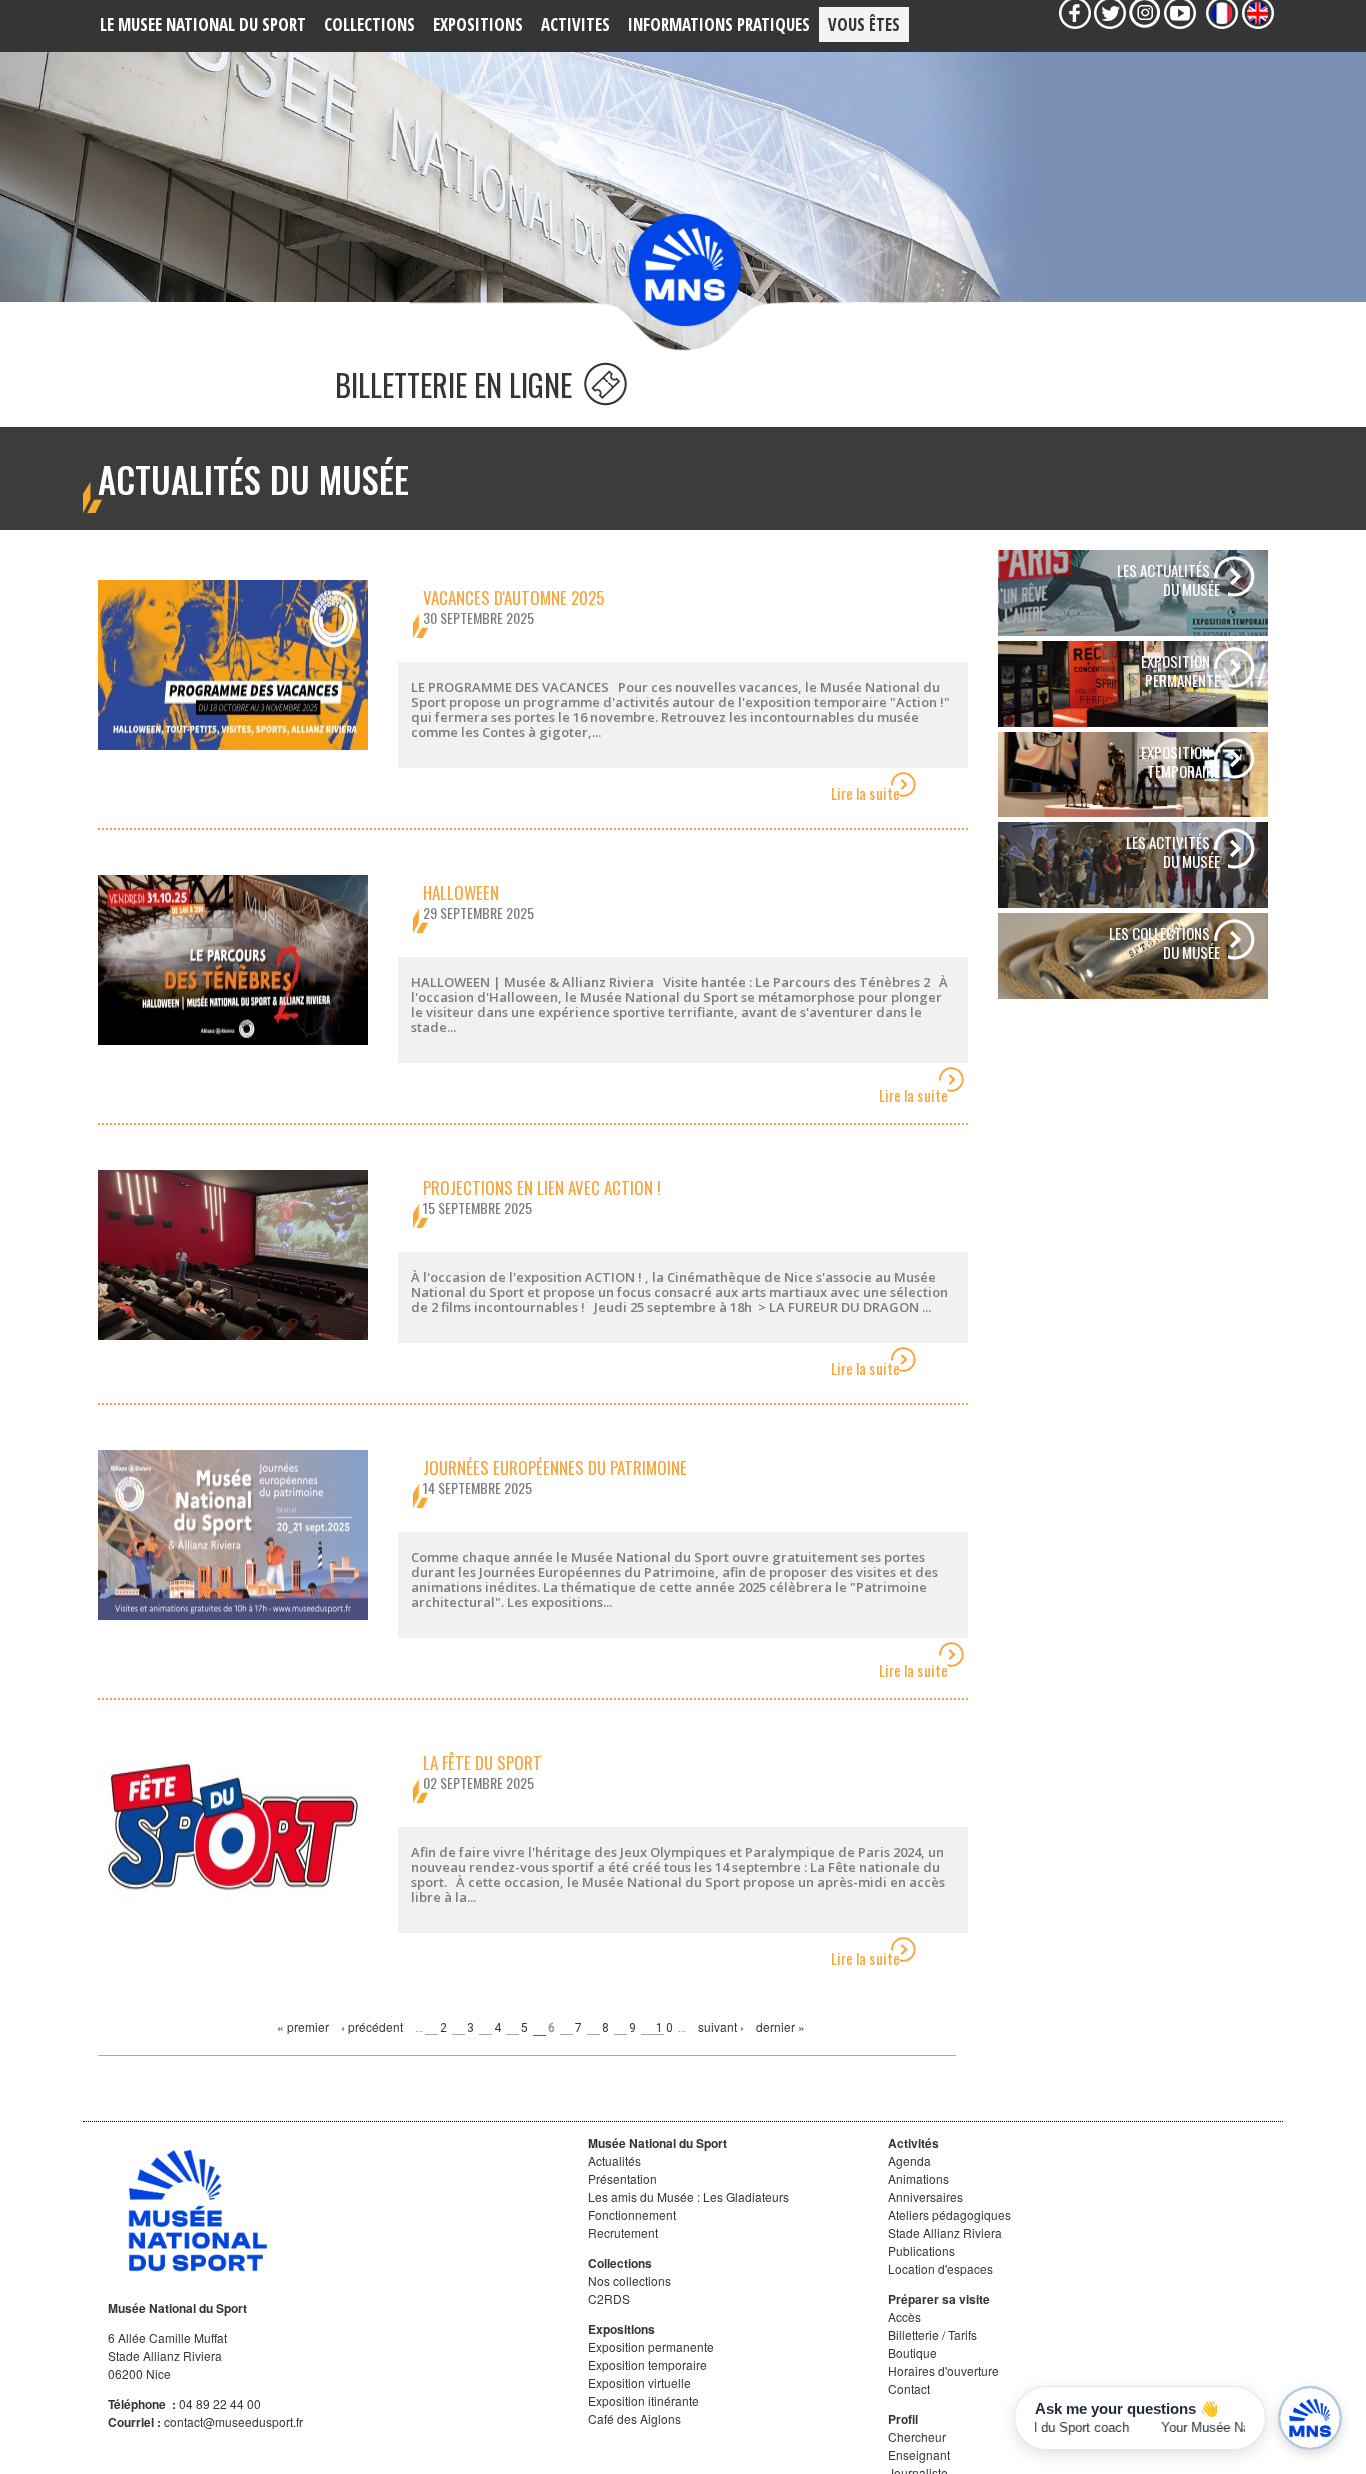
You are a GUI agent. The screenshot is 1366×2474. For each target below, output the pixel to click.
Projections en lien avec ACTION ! (542, 1187)
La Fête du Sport (482, 1762)
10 (666, 2028)
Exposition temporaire (647, 2364)
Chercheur (917, 2436)
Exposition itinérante (643, 2400)
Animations (918, 2178)
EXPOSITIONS (478, 24)
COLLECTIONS (369, 24)
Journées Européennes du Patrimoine (555, 1467)
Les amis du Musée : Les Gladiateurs (688, 2196)
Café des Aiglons (634, 2418)
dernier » (780, 2026)
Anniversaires (925, 2196)
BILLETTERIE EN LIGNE (457, 384)
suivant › (721, 2026)
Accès (904, 2316)
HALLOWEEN (461, 892)
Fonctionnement (632, 2214)
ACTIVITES (575, 24)
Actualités (614, 2160)
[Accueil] (685, 269)
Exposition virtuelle (639, 2382)
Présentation (622, 2178)
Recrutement (623, 2232)
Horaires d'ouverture (943, 2370)
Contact (909, 2388)
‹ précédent (372, 2026)
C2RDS (609, 2298)
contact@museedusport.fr (233, 2421)
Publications (921, 2250)
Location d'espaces (940, 2268)
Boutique (912, 2352)
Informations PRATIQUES (719, 24)
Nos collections (629, 2280)
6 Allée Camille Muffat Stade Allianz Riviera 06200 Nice (167, 2355)
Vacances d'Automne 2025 (513, 597)
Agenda (909, 2160)
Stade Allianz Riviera (945, 2232)
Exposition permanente (651, 2346)
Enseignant (919, 2454)
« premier (303, 2026)
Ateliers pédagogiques (949, 2214)
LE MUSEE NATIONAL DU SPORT (203, 24)
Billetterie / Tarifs (932, 2334)
